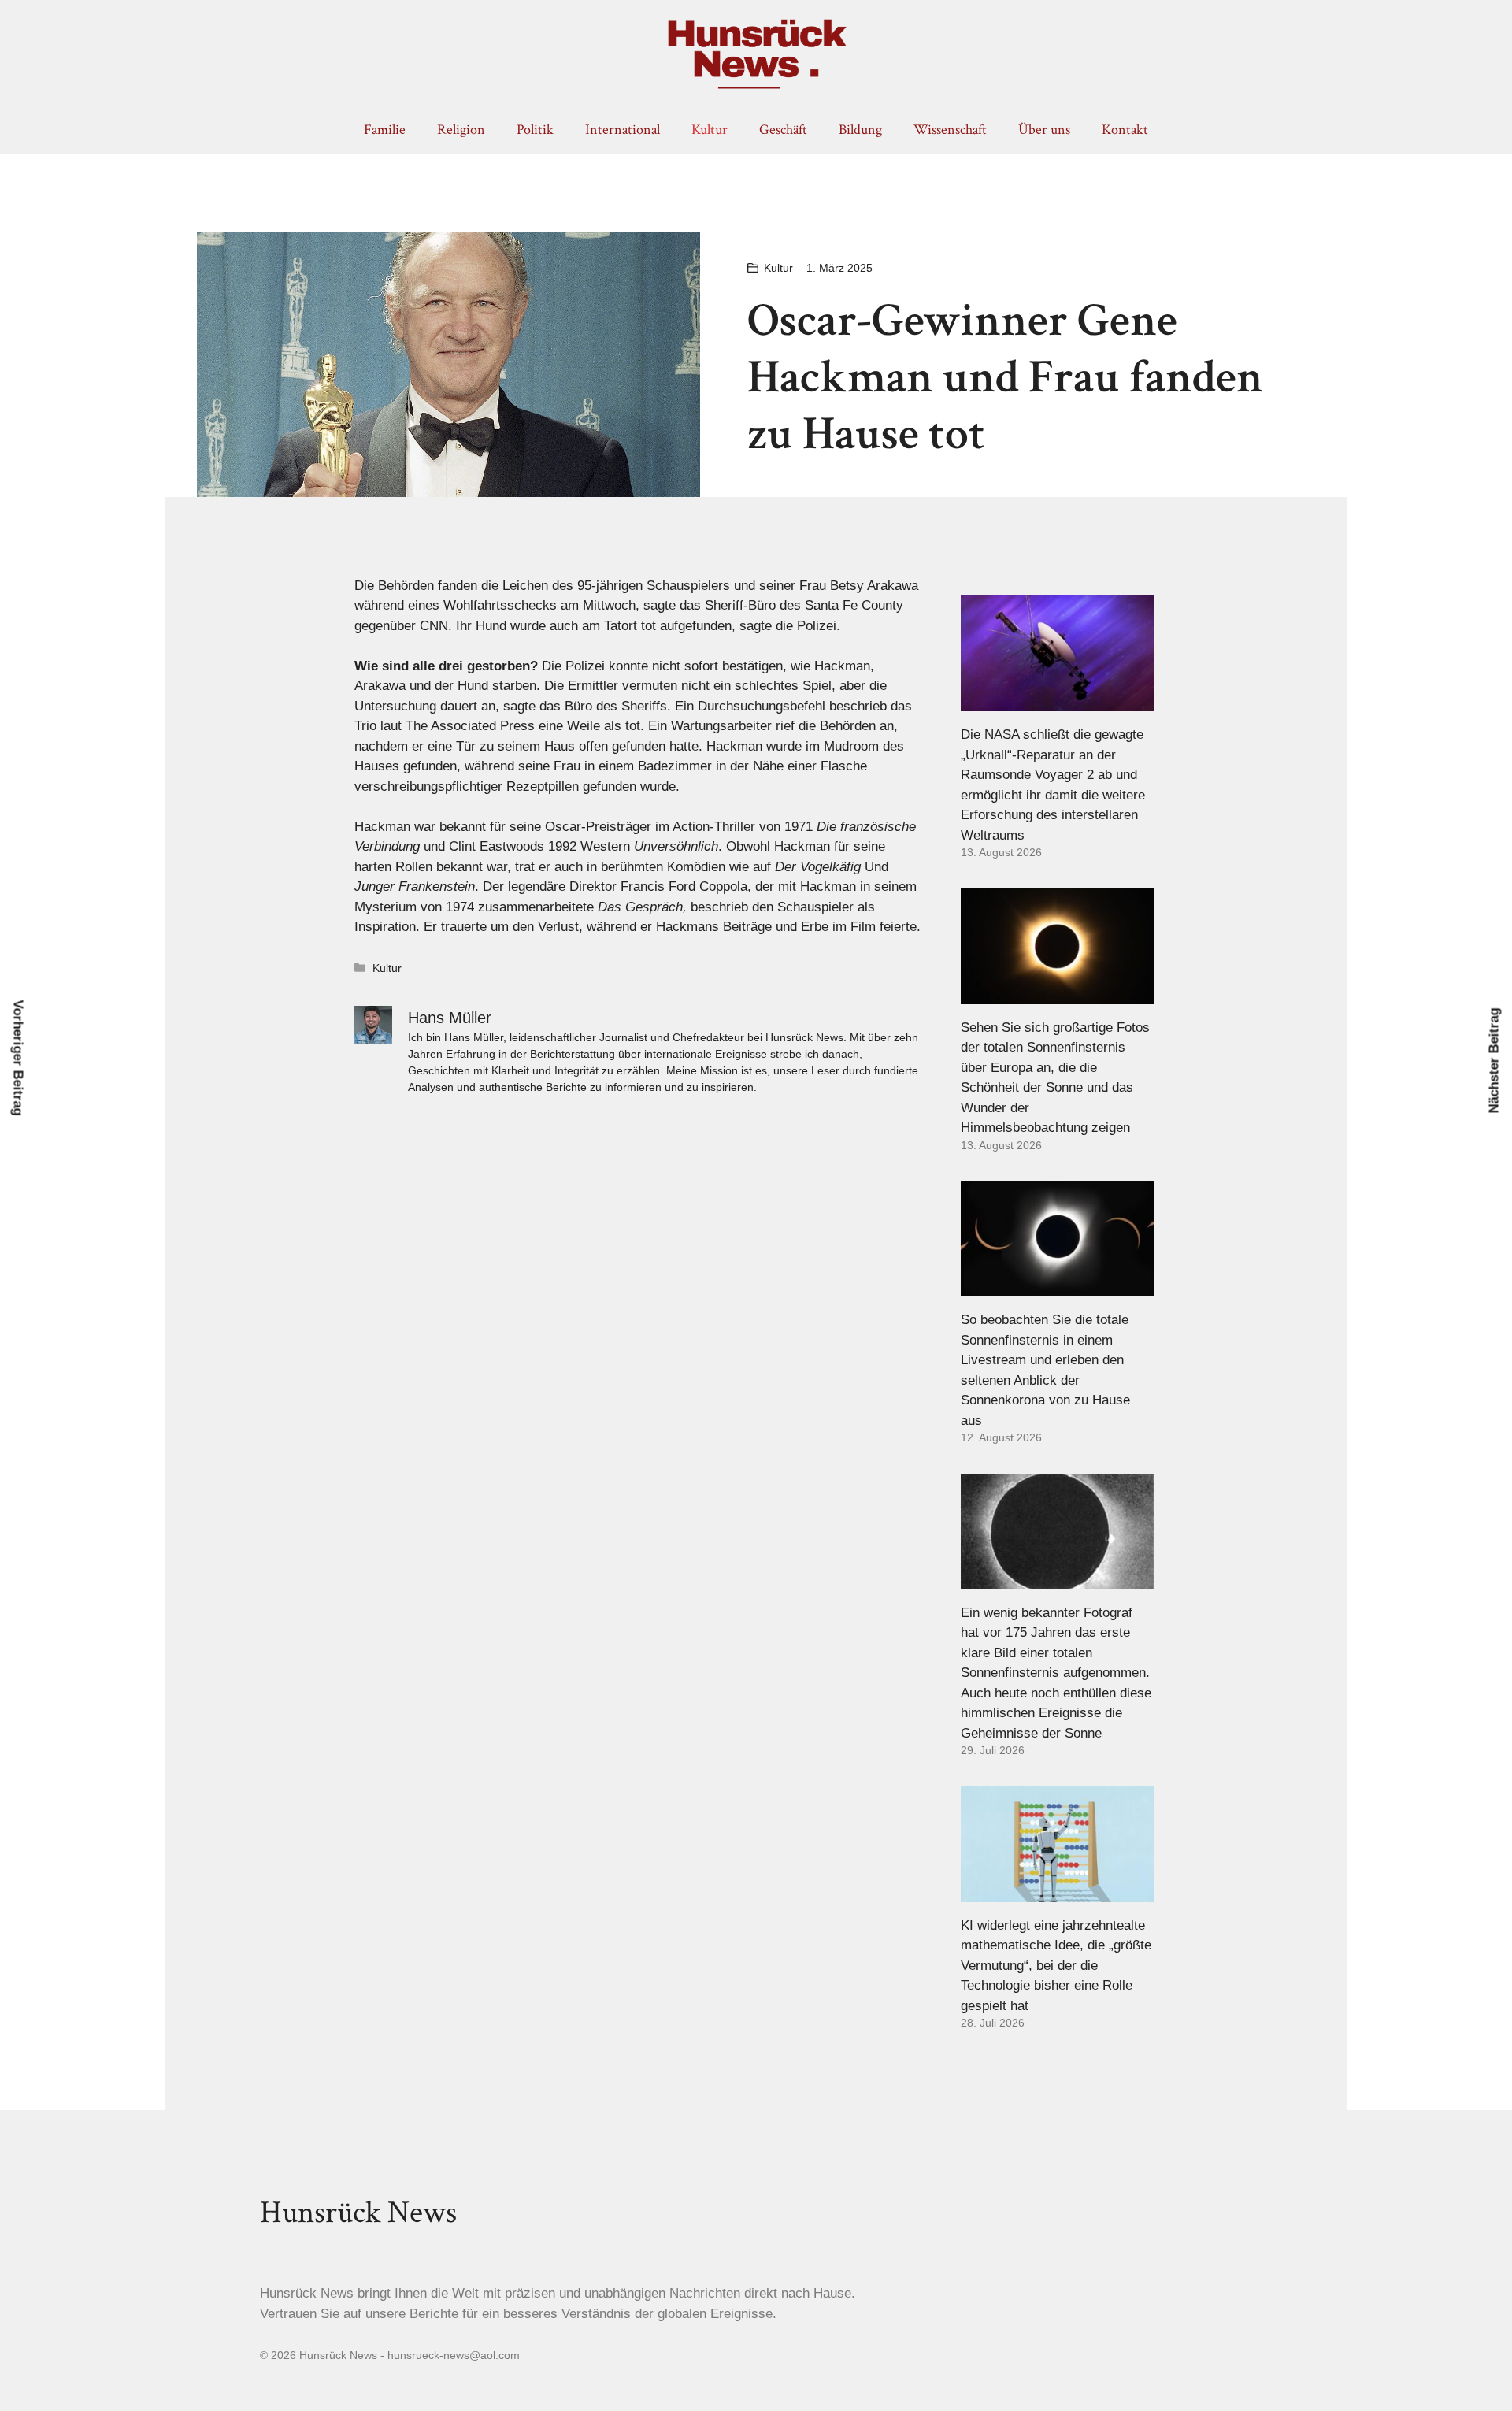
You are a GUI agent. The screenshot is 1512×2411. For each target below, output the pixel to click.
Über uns (1044, 130)
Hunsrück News (358, 2213)
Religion (461, 130)
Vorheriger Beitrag (19, 1058)
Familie (385, 130)
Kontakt (1125, 130)
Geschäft (783, 130)
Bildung (860, 130)
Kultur (710, 130)
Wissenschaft (950, 130)
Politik (535, 130)
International (623, 130)
